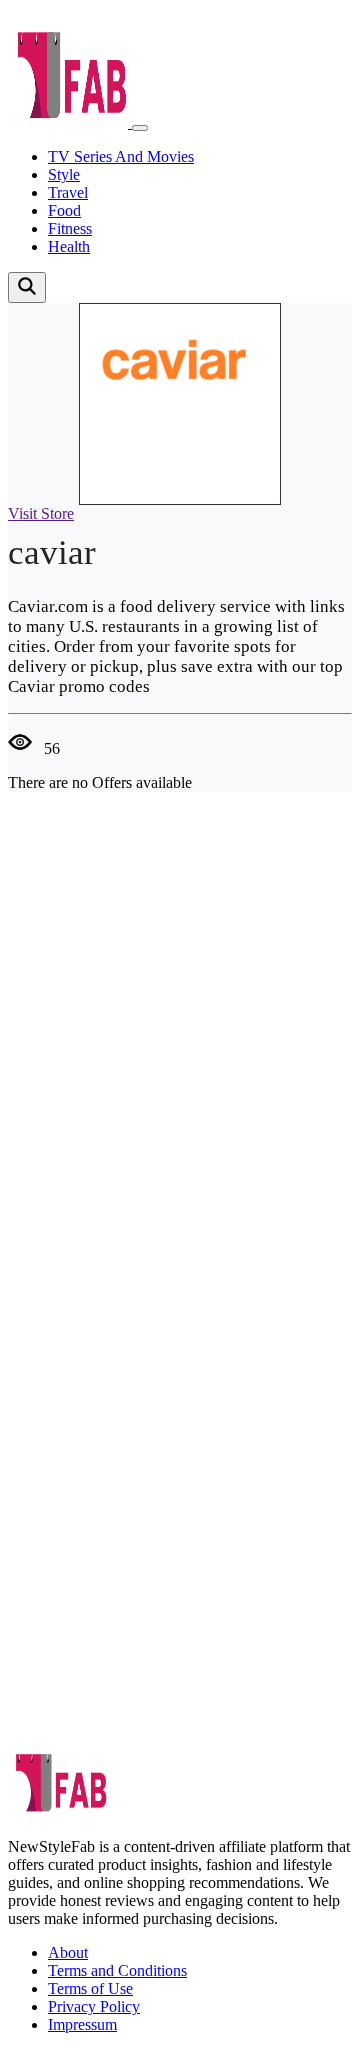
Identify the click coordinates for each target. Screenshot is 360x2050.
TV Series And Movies (121, 156)
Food (64, 210)
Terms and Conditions (117, 1970)
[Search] (27, 287)
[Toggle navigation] (140, 128)
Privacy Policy (94, 2006)
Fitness (70, 228)
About (68, 1952)
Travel (68, 192)
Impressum (82, 2024)
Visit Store (41, 513)
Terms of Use (90, 1988)
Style (64, 174)
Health (69, 246)
